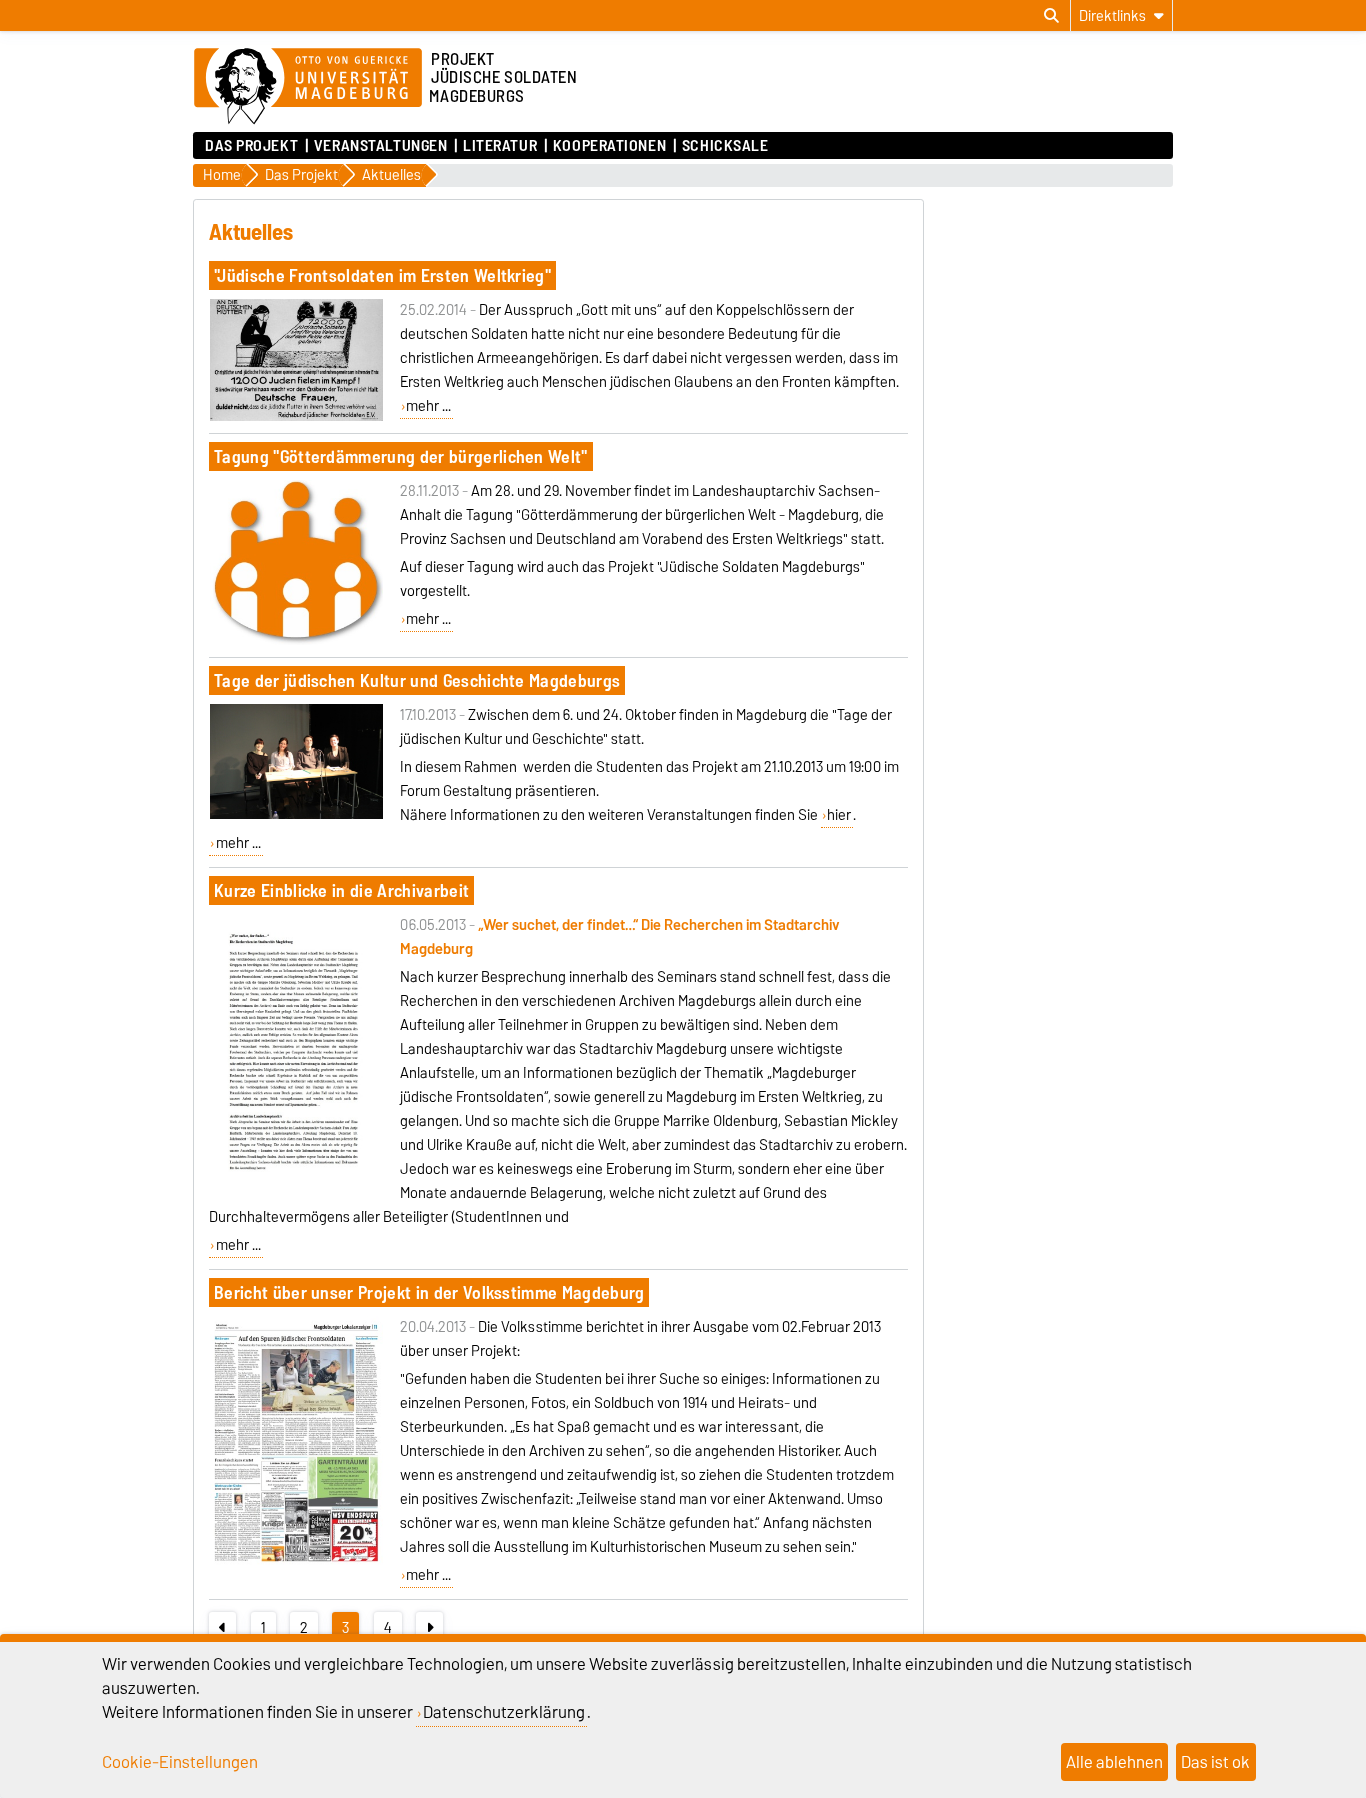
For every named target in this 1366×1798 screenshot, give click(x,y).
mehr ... (428, 406)
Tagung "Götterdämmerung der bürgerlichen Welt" (401, 456)
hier (839, 815)
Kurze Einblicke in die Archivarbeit (341, 890)
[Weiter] (429, 1628)
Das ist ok (1215, 1762)
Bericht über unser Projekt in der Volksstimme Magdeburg (429, 1292)
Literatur (500, 146)
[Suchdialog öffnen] (1051, 16)
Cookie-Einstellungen (180, 1762)
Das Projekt (251, 146)
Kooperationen (609, 146)
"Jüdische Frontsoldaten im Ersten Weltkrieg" (382, 275)
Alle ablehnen (1114, 1762)
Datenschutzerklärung (504, 1712)
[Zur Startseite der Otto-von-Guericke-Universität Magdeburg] (308, 87)
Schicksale (725, 146)
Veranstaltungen (380, 146)
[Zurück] (222, 1628)
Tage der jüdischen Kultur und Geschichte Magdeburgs (417, 680)
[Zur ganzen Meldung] (296, 417)
